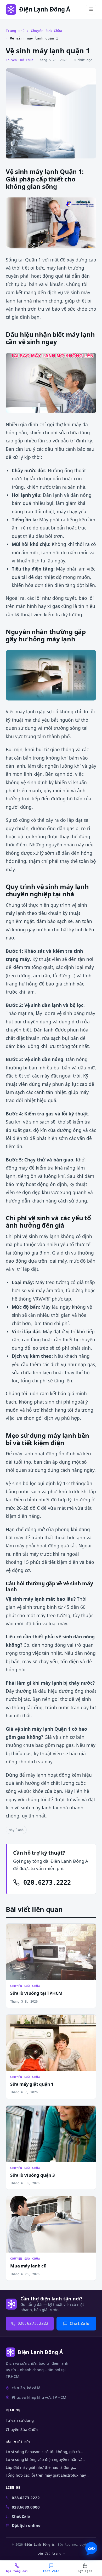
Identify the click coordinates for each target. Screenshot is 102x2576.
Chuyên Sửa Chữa (47, 31)
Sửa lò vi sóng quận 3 (33, 2175)
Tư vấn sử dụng (20, 2420)
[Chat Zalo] (91, 2549)
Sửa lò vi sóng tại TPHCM (36, 1993)
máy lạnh (16, 1830)
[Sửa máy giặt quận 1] (51, 2043)
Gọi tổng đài (17, 2571)
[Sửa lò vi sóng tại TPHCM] (51, 1952)
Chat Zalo (80, 2323)
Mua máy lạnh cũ (28, 2266)
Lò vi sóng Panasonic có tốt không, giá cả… (44, 2452)
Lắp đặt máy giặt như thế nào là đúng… (41, 2467)
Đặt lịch (85, 2571)
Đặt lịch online (26, 2525)
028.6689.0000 (26, 2507)
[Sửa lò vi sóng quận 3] (51, 2134)
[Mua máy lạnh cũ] (51, 2224)
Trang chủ (15, 31)
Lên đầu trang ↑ (51, 2553)
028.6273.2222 (45, 1883)
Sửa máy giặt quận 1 (32, 2084)
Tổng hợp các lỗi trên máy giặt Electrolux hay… (47, 2475)
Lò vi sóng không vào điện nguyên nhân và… (46, 2460)
